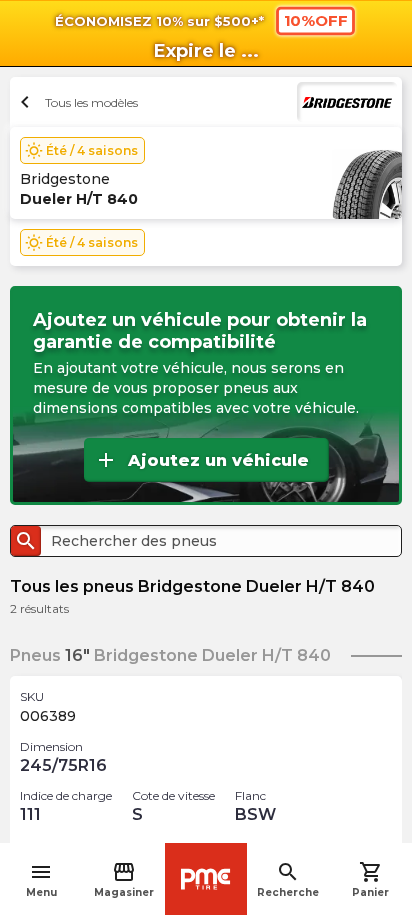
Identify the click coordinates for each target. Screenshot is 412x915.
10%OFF (316, 20)
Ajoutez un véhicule (201, 460)
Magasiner (124, 879)
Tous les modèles (76, 102)
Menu (41, 879)
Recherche (288, 879)
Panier (370, 879)
